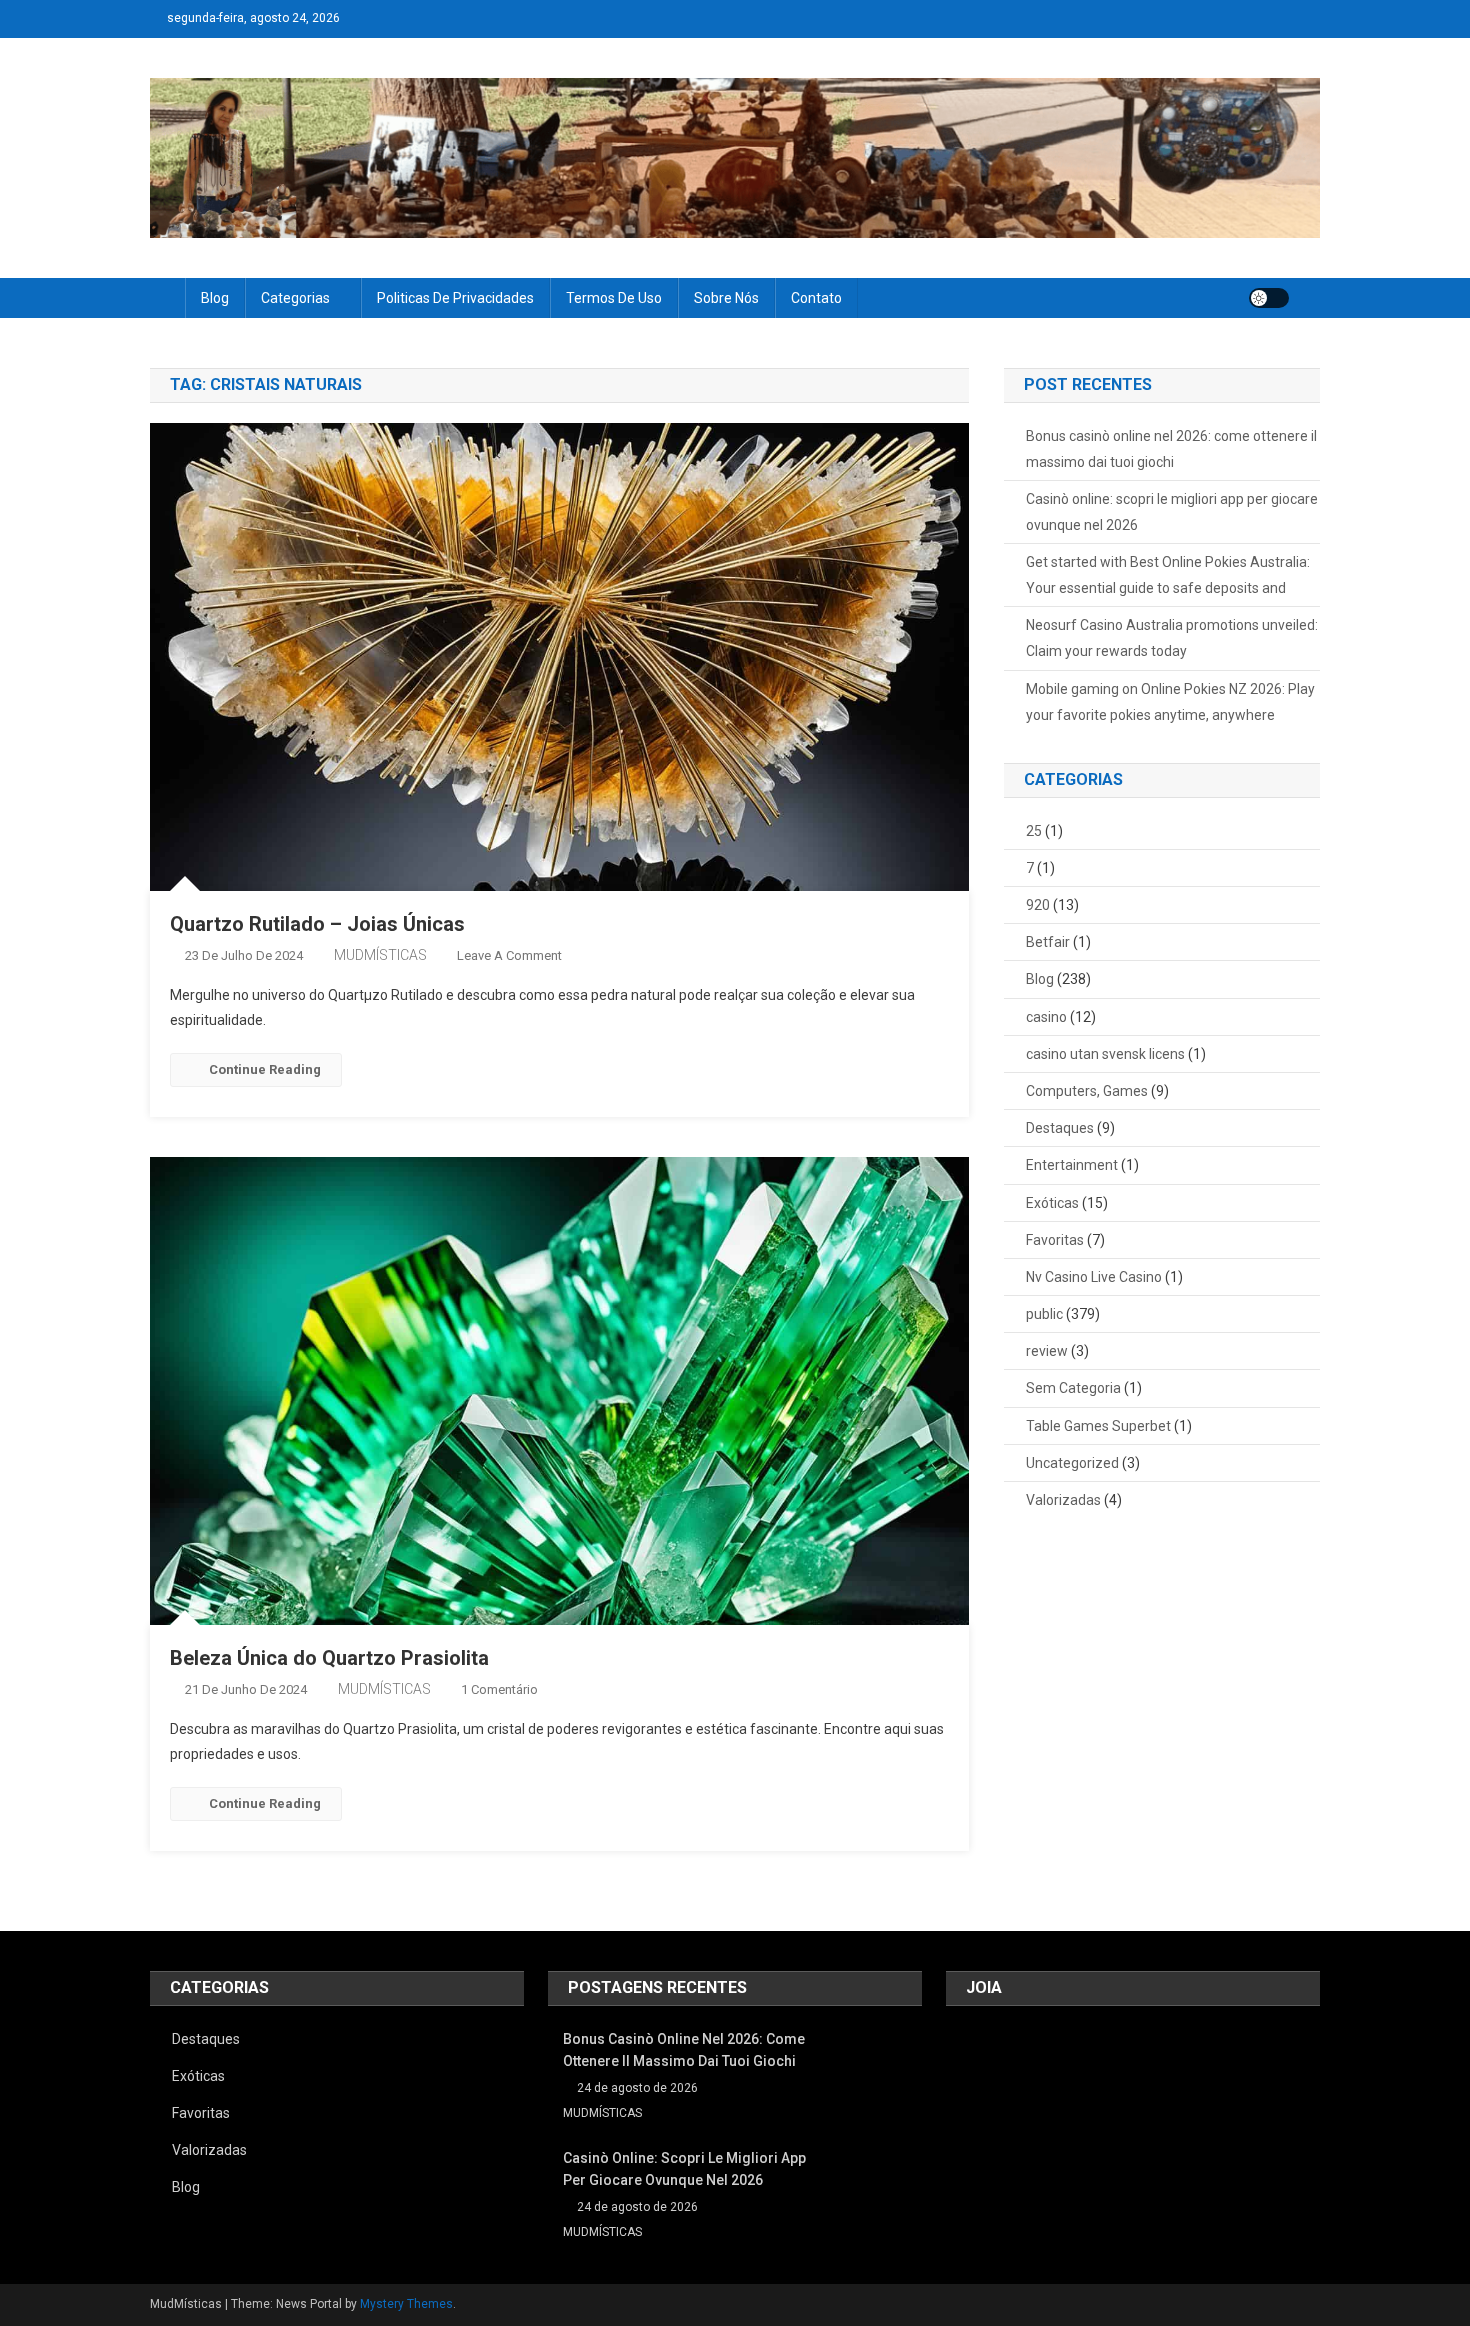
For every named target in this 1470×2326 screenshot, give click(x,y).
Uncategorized (1072, 1463)
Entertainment (1072, 1165)
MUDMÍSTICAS (380, 955)
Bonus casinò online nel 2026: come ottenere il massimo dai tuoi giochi (1171, 449)
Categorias (295, 298)
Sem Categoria (1073, 1388)
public (1044, 1314)
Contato (816, 298)
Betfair (1048, 942)
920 (1038, 905)
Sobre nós (726, 298)
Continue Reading (265, 1069)
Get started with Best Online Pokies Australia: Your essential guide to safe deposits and (1168, 575)
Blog (215, 298)
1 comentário (499, 1689)
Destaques (1060, 1128)
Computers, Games (1087, 1091)
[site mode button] (1269, 298)
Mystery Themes (406, 2304)
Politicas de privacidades (455, 298)
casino (1046, 1017)
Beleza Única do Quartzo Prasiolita (329, 1658)
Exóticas (1052, 1203)
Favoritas (1055, 1240)
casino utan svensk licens (1105, 1054)
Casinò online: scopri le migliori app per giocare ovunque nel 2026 (1172, 512)
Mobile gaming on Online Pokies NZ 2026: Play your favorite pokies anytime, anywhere (1170, 702)
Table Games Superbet (1098, 1426)
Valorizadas (1063, 1500)
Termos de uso (614, 298)
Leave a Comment (509, 955)
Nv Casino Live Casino (1094, 1277)
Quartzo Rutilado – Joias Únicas (317, 924)
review (1047, 1351)
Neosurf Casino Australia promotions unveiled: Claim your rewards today (1172, 638)
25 (1034, 831)
